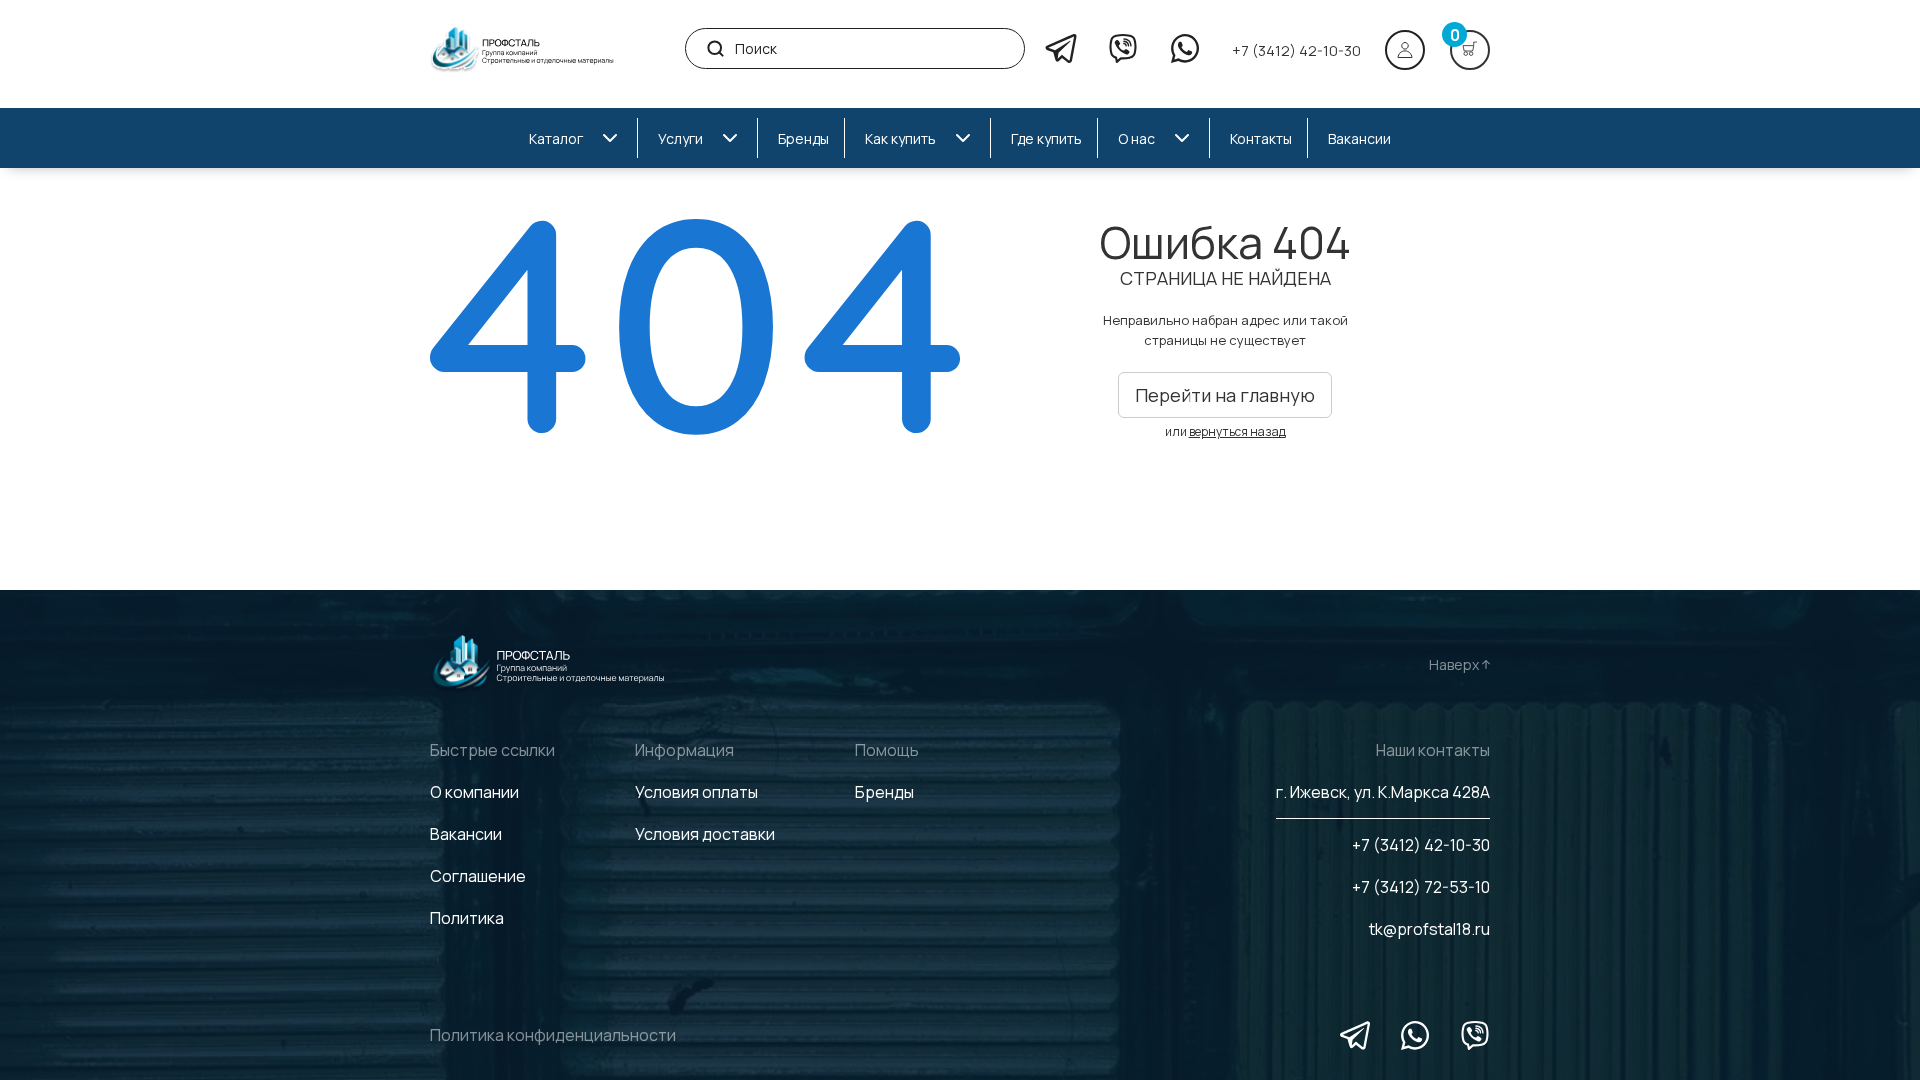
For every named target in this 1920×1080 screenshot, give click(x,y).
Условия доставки (705, 834)
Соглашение (478, 876)
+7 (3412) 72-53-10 (1421, 887)
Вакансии (466, 834)
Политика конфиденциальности (553, 1035)
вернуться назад (1237, 431)
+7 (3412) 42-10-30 (1296, 50)
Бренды (884, 792)
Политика (467, 918)
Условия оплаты (696, 792)
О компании (474, 792)
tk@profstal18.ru (1429, 929)
